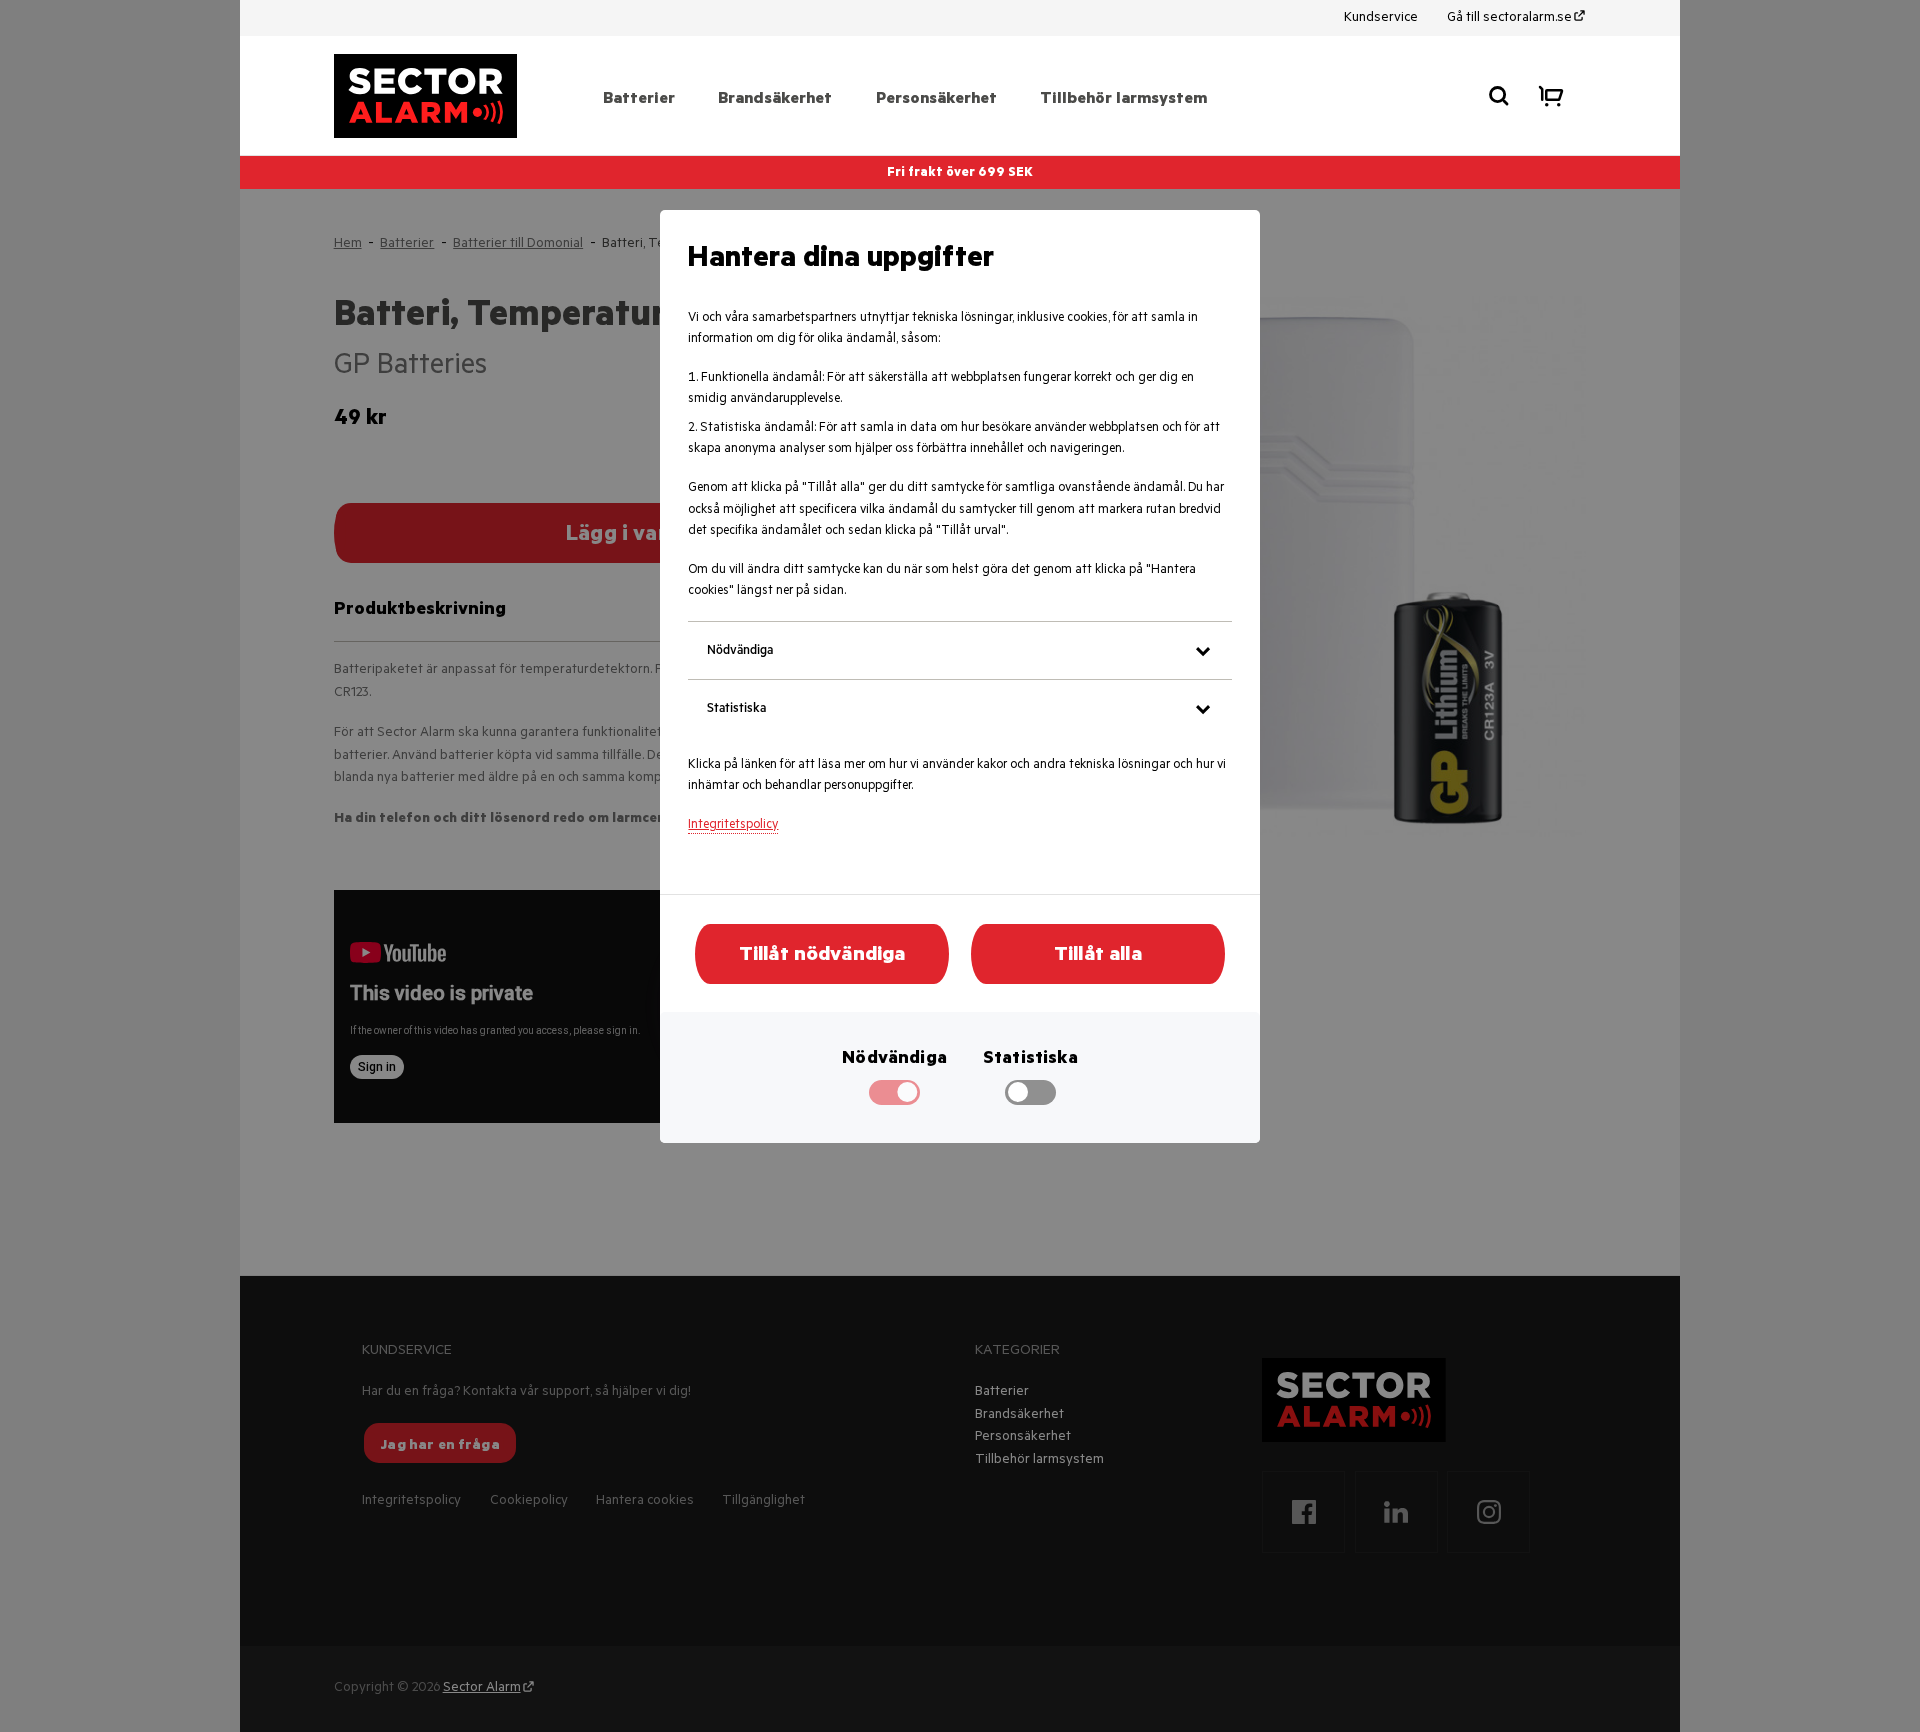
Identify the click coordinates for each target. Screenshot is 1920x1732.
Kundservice (1381, 18)
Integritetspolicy (733, 826)
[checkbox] (1030, 1100)
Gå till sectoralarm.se (1509, 18)
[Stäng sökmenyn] (1499, 96)
